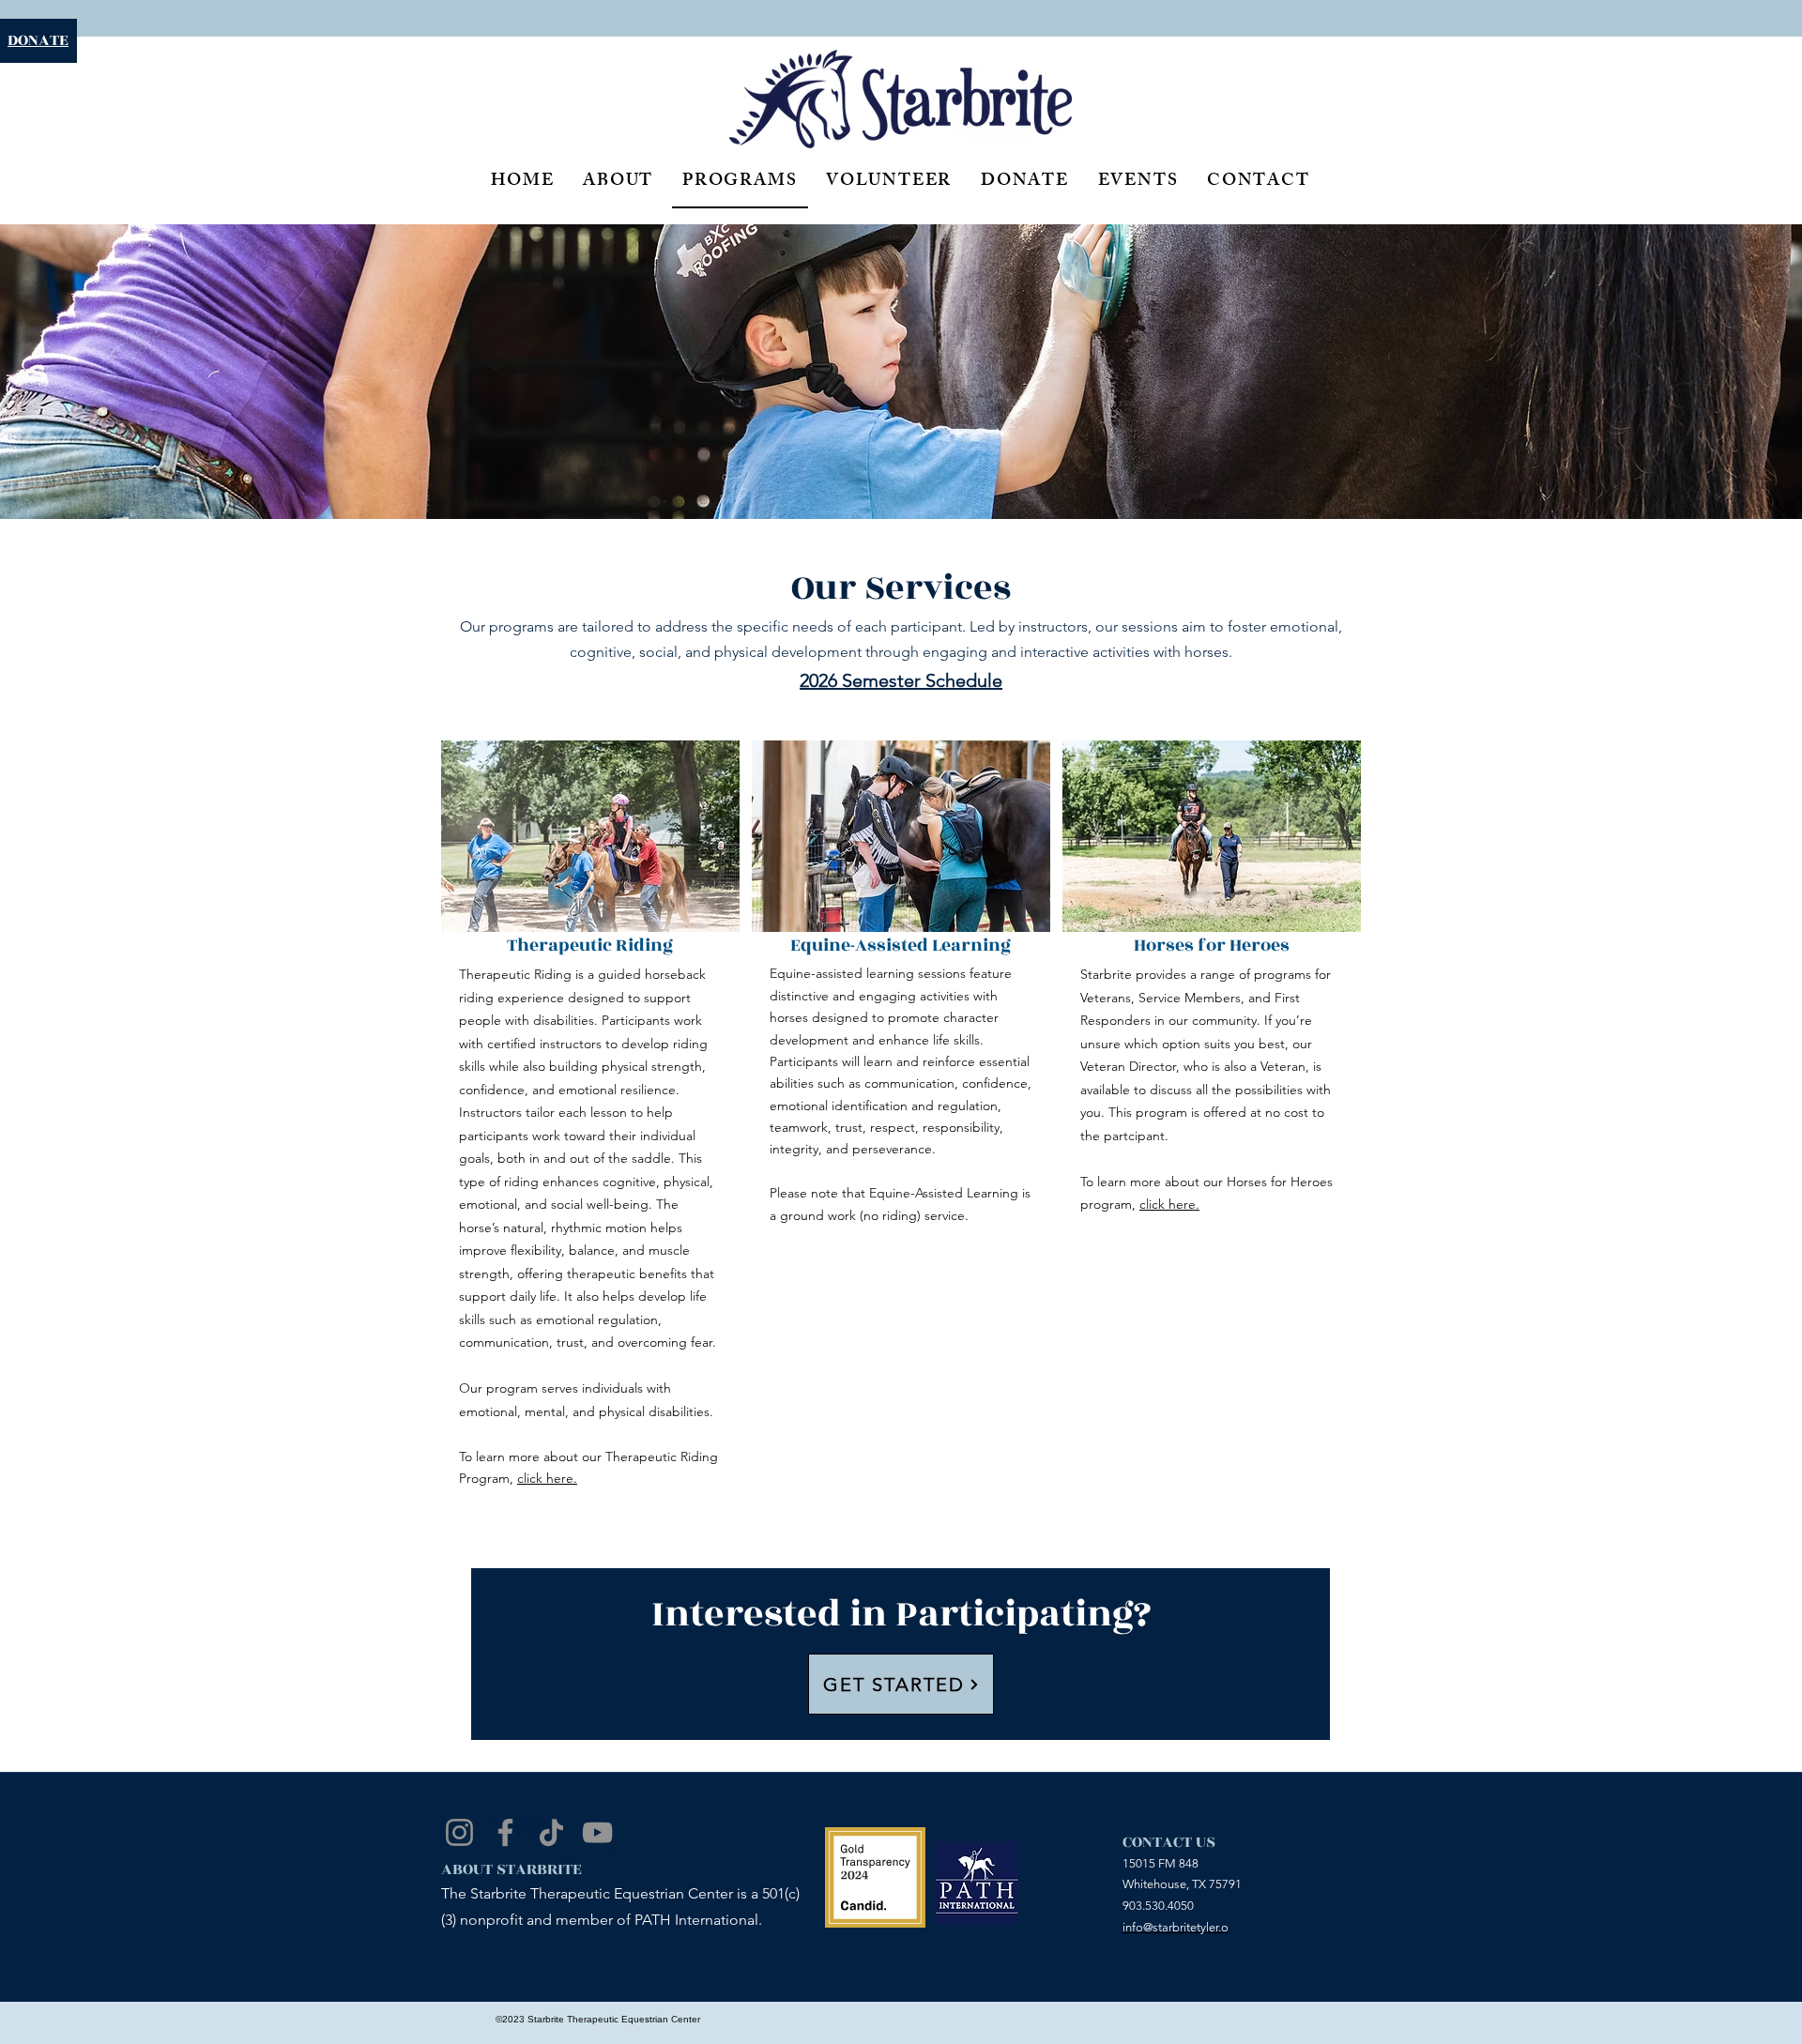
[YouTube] (597, 1832)
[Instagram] (459, 1832)
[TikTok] (551, 1832)
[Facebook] (505, 1832)
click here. (547, 1478)
